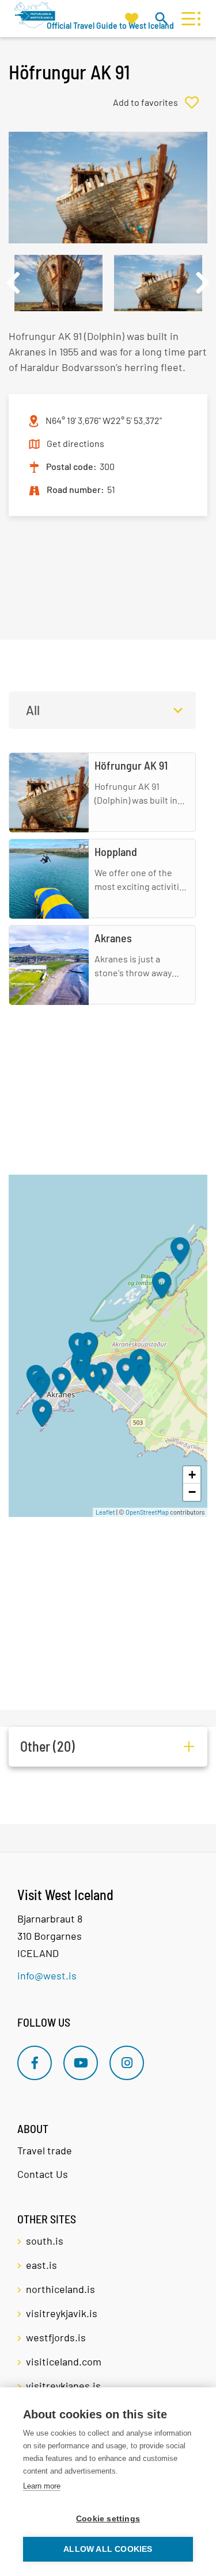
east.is (41, 2265)
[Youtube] (81, 2063)
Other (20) (48, 1746)
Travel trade (45, 2150)
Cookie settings (108, 2519)
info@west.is (47, 1975)
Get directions (75, 443)
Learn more (42, 2486)
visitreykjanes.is (63, 2386)
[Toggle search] (161, 18)
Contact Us (43, 2174)
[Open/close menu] (188, 19)
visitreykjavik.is (62, 2313)
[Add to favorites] (160, 102)
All (33, 710)
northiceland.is (60, 2289)
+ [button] (192, 1475)
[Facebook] (35, 2063)
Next (203, 283)
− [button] (192, 1492)
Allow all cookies (108, 2549)
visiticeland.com (64, 2361)
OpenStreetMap (147, 1512)
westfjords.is (56, 2337)
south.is (45, 2241)
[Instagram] (127, 2063)
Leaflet (105, 1512)
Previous (13, 283)
